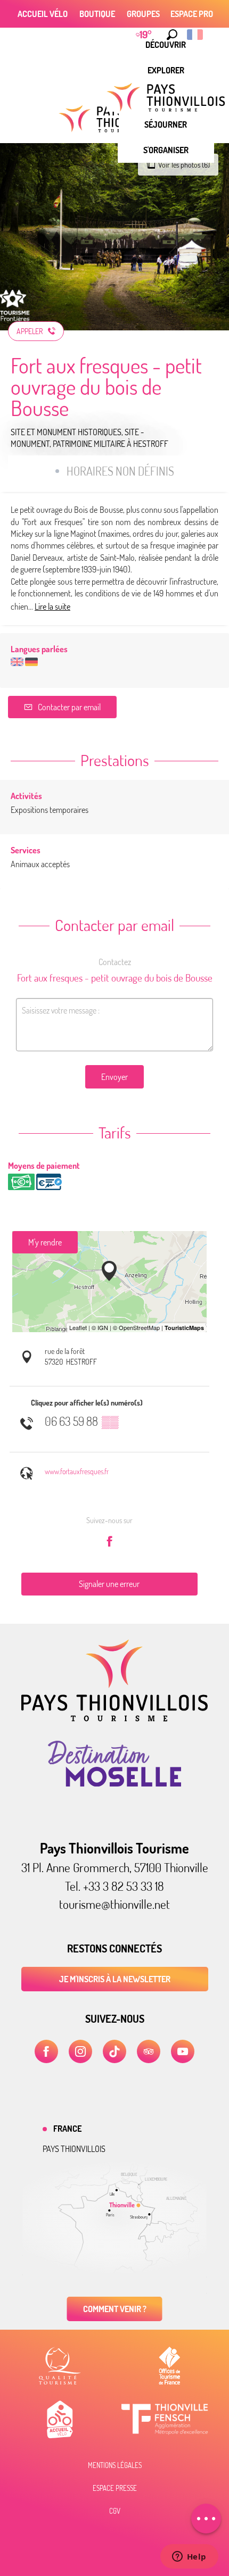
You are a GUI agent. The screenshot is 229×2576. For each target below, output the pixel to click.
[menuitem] (166, 70)
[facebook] (46, 2051)
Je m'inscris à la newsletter (115, 1979)
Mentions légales (115, 2465)
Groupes (143, 14)
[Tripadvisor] (149, 2051)
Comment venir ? (115, 2309)
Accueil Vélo (43, 14)
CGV (115, 2511)
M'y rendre (45, 1242)
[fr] (196, 35)
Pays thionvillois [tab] (74, 2149)
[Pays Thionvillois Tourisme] (114, 1718)
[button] (172, 35)
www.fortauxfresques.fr (77, 1471)
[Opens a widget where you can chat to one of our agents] (189, 2557)
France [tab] (67, 2129)
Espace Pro (192, 14)
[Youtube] (183, 2051)
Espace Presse (115, 2488)
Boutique (97, 14)
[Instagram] (80, 2051)
